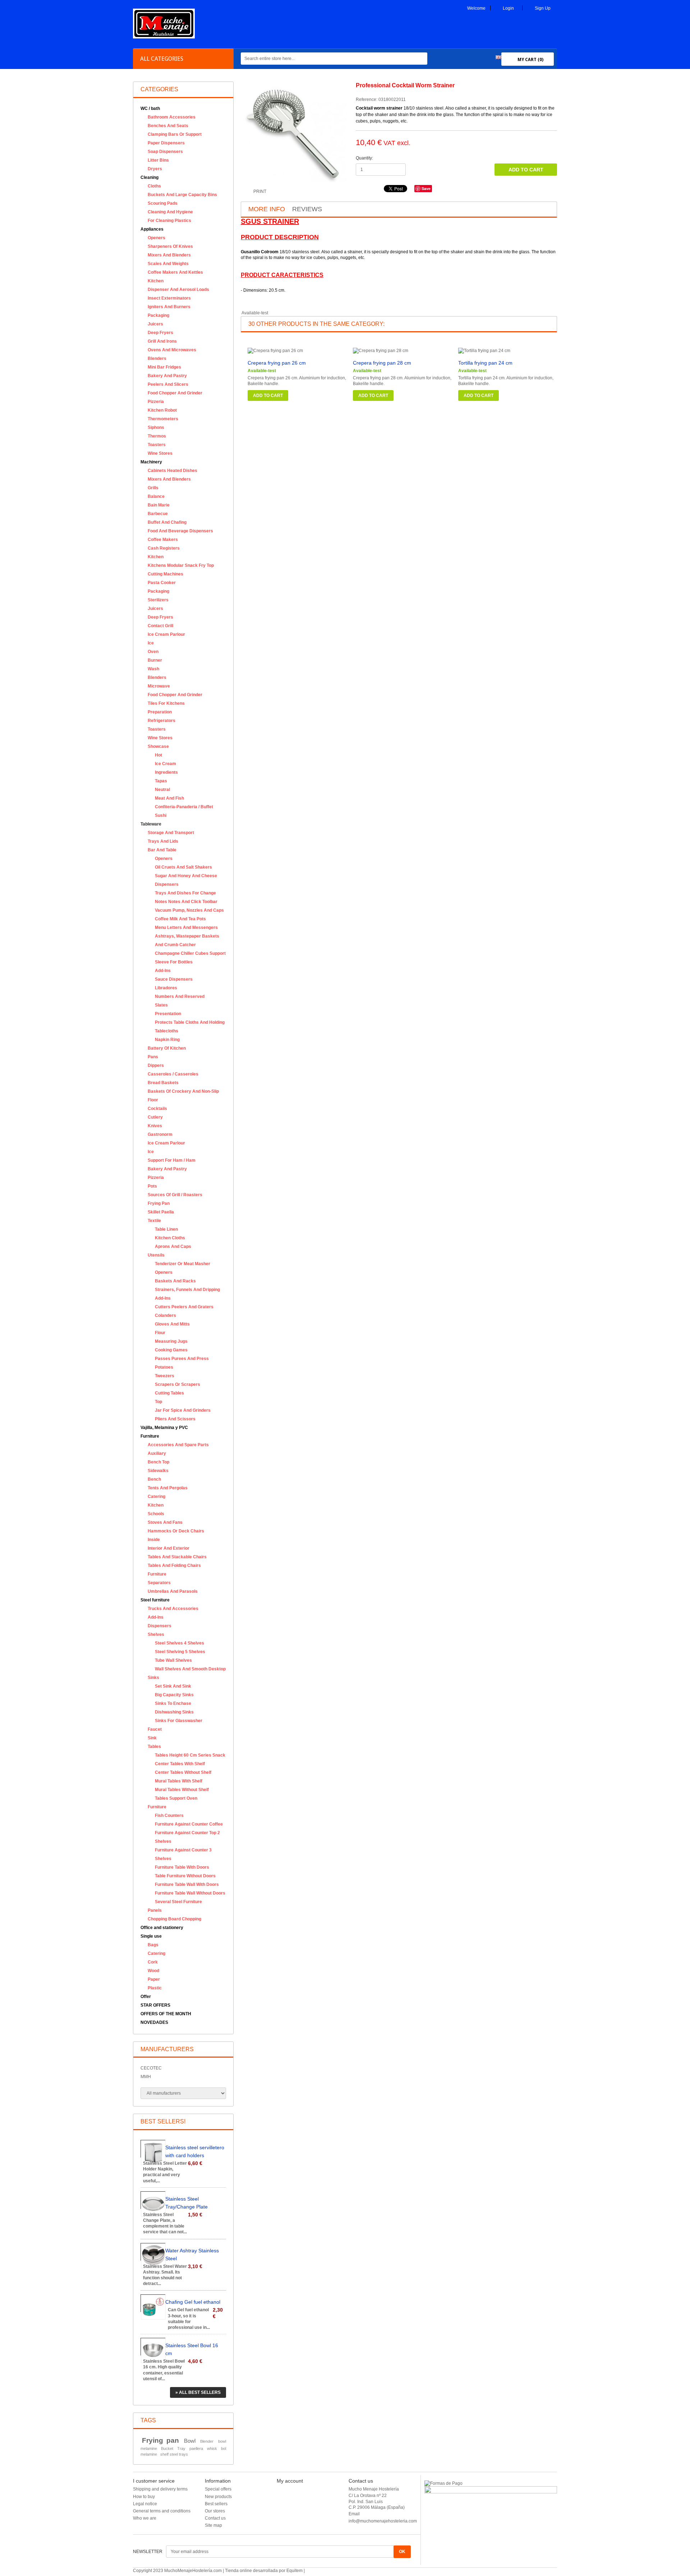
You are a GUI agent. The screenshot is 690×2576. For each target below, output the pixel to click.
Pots (152, 1186)
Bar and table (162, 850)
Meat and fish (169, 798)
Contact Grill (160, 626)
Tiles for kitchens (166, 703)
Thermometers (163, 419)
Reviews (307, 209)
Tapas (161, 781)
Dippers (156, 1065)
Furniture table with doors (182, 1867)
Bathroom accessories (172, 117)
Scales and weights (168, 264)
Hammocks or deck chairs (176, 1531)
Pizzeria (156, 402)
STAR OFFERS (155, 2005)
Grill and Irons (162, 341)
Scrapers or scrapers (178, 1384)
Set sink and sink (173, 1686)
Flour (160, 1333)
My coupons (289, 2520)
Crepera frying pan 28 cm (382, 363)
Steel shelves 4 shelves (180, 1643)
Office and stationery (162, 1928)
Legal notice (145, 2504)
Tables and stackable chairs (177, 1557)
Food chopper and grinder (175, 393)
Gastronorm (160, 1134)
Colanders (165, 1315)
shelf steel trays (174, 2454)
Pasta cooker (162, 583)
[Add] (411, 167)
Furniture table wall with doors (187, 1884)
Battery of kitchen (167, 1048)
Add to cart (268, 396)
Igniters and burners (169, 307)
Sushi (161, 815)
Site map (213, 2525)
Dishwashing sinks (174, 1712)
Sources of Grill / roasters (175, 1195)
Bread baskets (163, 1083)
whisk (212, 2448)
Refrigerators (162, 721)
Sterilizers (158, 600)
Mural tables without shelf (182, 1790)
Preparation (160, 712)
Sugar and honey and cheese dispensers (186, 880)
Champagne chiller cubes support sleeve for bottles (190, 958)
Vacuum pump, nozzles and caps (189, 910)
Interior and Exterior (169, 1548)
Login (508, 8)
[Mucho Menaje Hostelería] (164, 37)
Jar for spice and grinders (183, 1410)
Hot (158, 755)
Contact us (215, 2518)
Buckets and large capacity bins (182, 195)
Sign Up (543, 8)
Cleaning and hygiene (170, 212)
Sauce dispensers (174, 979)
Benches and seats (168, 126)
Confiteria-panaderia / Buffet (184, 807)
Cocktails (157, 1109)
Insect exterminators (169, 298)
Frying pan (159, 1203)
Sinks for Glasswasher (179, 1721)
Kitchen (156, 281)
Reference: (367, 100)
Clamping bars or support (175, 134)
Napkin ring (167, 1040)
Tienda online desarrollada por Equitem (264, 2571)
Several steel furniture (178, 1902)
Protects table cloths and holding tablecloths (190, 1027)
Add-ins (163, 971)
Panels (155, 1910)
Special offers (218, 2489)
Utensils (156, 1255)
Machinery (151, 462)
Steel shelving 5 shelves (180, 1652)
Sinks (153, 1678)
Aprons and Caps (173, 1247)
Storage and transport (171, 833)
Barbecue (158, 514)
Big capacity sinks (174, 1695)
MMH (146, 2077)
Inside (154, 1540)
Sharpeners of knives (170, 246)
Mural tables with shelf (179, 1781)
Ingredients (166, 772)
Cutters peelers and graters (184, 1307)
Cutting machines (165, 574)
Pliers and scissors (175, 1419)
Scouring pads (163, 203)
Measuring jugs (171, 1341)
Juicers (155, 324)
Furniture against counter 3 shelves (183, 1854)
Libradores (166, 988)
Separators (159, 1583)
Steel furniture (155, 1600)
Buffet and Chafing (167, 522)
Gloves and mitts (172, 1324)
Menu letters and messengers (186, 928)
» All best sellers (198, 2392)
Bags (153, 1945)
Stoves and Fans (165, 1522)
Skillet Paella (161, 1212)
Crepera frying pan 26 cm (277, 363)
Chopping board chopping (174, 1919)
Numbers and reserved (180, 996)
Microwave (159, 686)
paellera (196, 2448)
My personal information (300, 2513)
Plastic (155, 1988)
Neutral (162, 790)
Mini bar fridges (164, 367)
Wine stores (160, 453)
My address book (293, 2506)
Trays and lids (163, 841)
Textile (154, 1221)
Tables (154, 1747)
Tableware (151, 824)
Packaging (158, 315)
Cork (153, 1962)
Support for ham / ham (172, 1160)
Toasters (157, 445)
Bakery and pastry (167, 376)
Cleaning (149, 177)
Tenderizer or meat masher (183, 1264)
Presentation (168, 1014)
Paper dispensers (166, 143)
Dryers (155, 169)
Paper (154, 1979)
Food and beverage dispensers (180, 531)
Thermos (157, 436)
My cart (530, 60)
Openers (157, 238)
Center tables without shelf (183, 1772)
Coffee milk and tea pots (180, 919)
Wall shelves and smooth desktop (190, 1669)
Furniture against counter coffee (189, 1824)
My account (290, 2481)
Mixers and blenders (169, 255)
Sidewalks (158, 1471)
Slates (161, 1005)
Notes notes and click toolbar (186, 902)
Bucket (167, 2448)
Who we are (145, 2518)
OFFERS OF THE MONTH (166, 2014)
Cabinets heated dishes (172, 471)
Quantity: (364, 158)
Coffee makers (163, 540)
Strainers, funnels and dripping (187, 1290)
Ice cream (165, 764)
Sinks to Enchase (173, 1703)
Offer (146, 1997)
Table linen (166, 1229)
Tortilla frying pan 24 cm (485, 363)
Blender (207, 2441)
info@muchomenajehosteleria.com (383, 2521)
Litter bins (158, 160)
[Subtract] (411, 173)
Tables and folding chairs (174, 1566)
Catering (157, 1497)
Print (260, 191)
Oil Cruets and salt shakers (183, 867)
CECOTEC (151, 2068)
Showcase (158, 746)
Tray (181, 2448)
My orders (286, 2491)
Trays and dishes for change (185, 893)
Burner (155, 660)
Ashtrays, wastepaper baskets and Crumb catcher (187, 940)
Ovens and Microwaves (172, 350)
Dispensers (160, 1626)
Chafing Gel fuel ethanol (193, 2302)
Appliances (152, 229)
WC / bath (150, 108)
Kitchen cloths (170, 1238)
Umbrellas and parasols (173, 1591)
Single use (151, 1936)
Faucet (155, 1729)
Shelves (156, 1634)
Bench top (158, 1462)
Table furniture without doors (185, 1876)
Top (158, 1402)
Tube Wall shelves (173, 1660)
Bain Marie (159, 505)
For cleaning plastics (169, 221)
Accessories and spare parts (178, 1445)
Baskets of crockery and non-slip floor (183, 1096)
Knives (155, 1126)
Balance (156, 496)
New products (218, 2497)
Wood (153, 1971)
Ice (151, 643)
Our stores (215, 2511)
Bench (154, 1479)
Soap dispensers (165, 152)
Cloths (154, 186)
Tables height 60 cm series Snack (190, 1755)
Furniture (150, 1436)
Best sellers (216, 2504)
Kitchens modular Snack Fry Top (181, 565)
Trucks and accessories (173, 1609)
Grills (153, 488)
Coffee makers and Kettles (175, 272)
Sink (152, 1738)
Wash (153, 669)
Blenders (157, 359)
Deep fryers (160, 333)
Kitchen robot (162, 410)
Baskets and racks (175, 1281)
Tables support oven (176, 1798)
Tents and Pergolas (168, 1488)
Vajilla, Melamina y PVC (164, 1428)
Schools (156, 1514)
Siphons (156, 427)
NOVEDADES (154, 2022)
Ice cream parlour (166, 634)
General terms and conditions (162, 2511)
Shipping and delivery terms (160, 2489)
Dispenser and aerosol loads (178, 290)
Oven (153, 652)
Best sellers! (163, 2121)
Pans (153, 1057)
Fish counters (169, 1816)
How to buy (144, 2497)
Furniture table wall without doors (190, 1893)
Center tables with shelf (180, 1764)
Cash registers (164, 548)
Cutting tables (169, 1393)
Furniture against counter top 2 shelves (187, 1837)
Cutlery (155, 1117)
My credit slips (291, 2498)
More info (267, 209)
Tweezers (165, 1376)
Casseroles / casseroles (173, 1074)
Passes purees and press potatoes (182, 1363)
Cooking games (171, 1350)
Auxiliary (157, 1453)
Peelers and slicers (168, 384)
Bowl (190, 2441)
